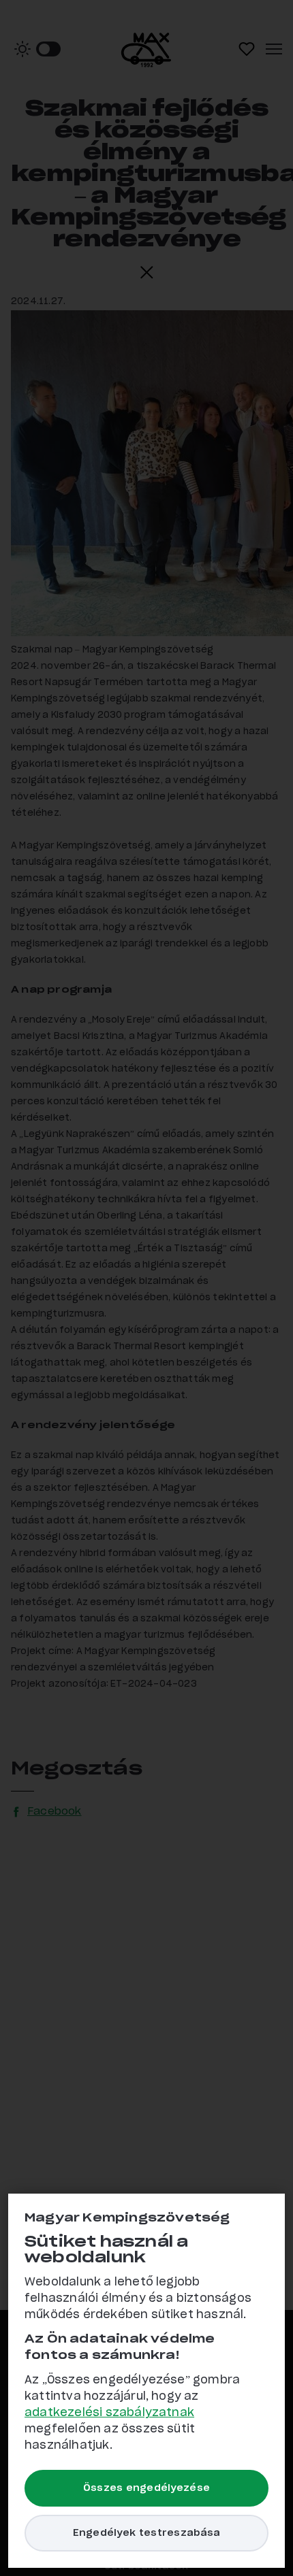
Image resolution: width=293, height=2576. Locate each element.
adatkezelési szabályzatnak (109, 2413)
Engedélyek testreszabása (147, 2533)
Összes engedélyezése (147, 2488)
